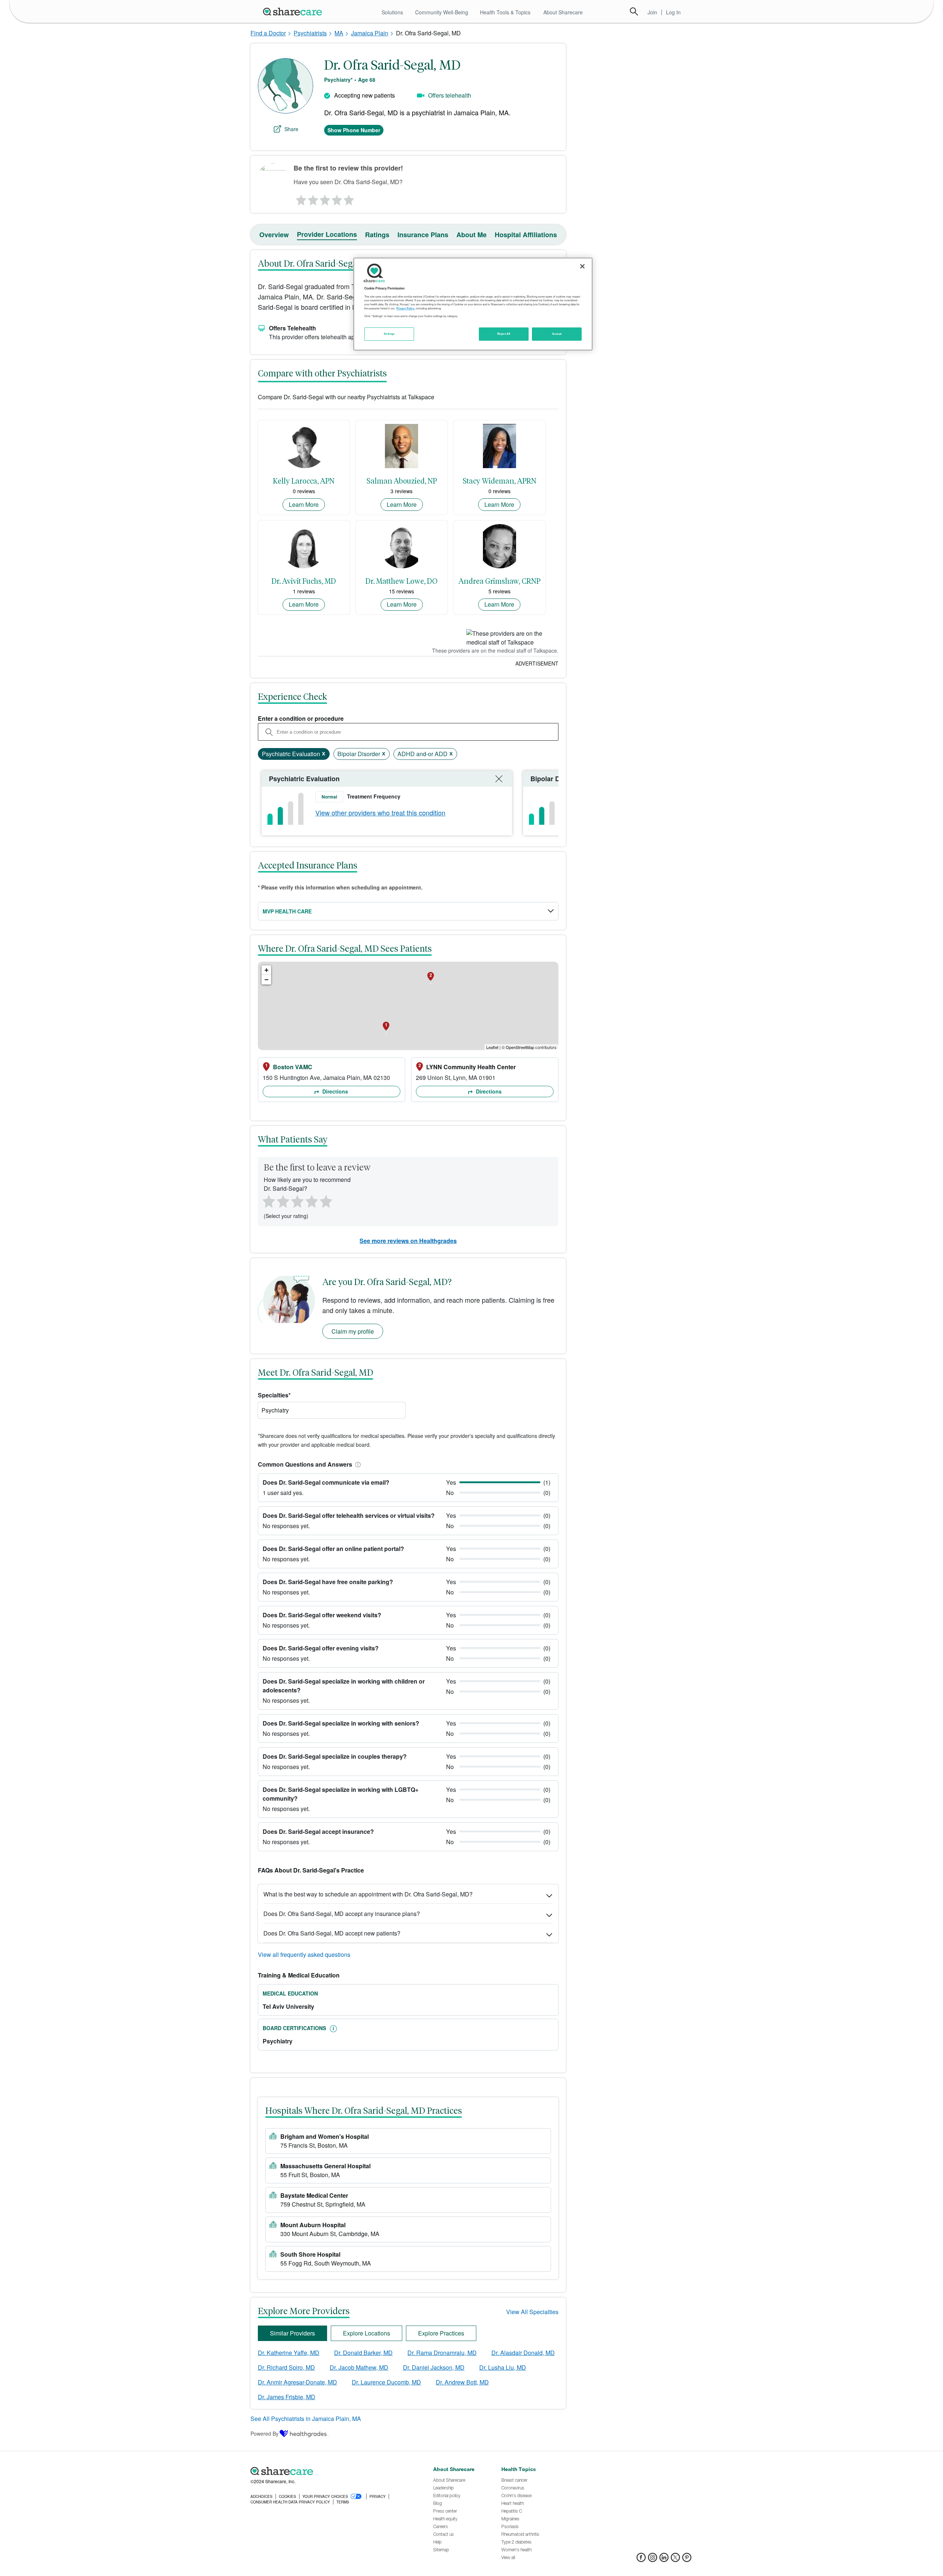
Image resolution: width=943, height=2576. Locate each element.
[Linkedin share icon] (664, 2560)
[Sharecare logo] (332, 2471)
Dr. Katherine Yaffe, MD (289, 2353)
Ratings (377, 235)
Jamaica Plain (370, 33)
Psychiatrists (310, 33)
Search (634, 11)
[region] (473, 304)
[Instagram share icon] (653, 2560)
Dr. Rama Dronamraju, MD (442, 2353)
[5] (349, 198)
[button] (357, 1464)
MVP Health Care (287, 911)
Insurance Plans (423, 235)
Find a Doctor (268, 33)
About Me (471, 235)
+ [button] (267, 970)
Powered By (264, 2433)
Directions (334, 1091)
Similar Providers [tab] (292, 2333)
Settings (389, 334)
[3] (325, 198)
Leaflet (492, 1047)
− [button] (267, 980)
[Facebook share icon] (641, 2560)
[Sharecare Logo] (294, 11)
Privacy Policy (405, 308)
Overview (274, 235)
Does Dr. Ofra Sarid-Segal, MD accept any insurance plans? (342, 1914)
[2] (312, 198)
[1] (300, 198)
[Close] (582, 266)
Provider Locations (327, 234)
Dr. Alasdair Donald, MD (523, 2353)
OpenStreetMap (520, 1047)
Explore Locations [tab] (367, 2333)
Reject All (504, 334)
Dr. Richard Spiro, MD (286, 2367)
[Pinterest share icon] (687, 2560)
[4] (337, 198)
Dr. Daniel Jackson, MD (434, 2367)
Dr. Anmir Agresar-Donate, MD (297, 2382)
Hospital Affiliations (526, 235)
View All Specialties (532, 2312)
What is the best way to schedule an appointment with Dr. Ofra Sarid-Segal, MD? (368, 1894)
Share (291, 129)
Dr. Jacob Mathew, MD (359, 2367)
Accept (557, 334)
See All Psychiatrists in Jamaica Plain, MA (306, 2419)
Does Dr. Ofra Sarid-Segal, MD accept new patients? (332, 1933)
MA (339, 33)
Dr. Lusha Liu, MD (503, 2367)
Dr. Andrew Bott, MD (462, 2382)
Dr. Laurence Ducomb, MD (386, 2382)
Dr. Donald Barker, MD (363, 2353)
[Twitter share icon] (675, 2560)
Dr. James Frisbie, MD (287, 2397)
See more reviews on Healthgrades (408, 1241)
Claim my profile (353, 1331)
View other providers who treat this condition (380, 813)
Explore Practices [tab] (441, 2333)
